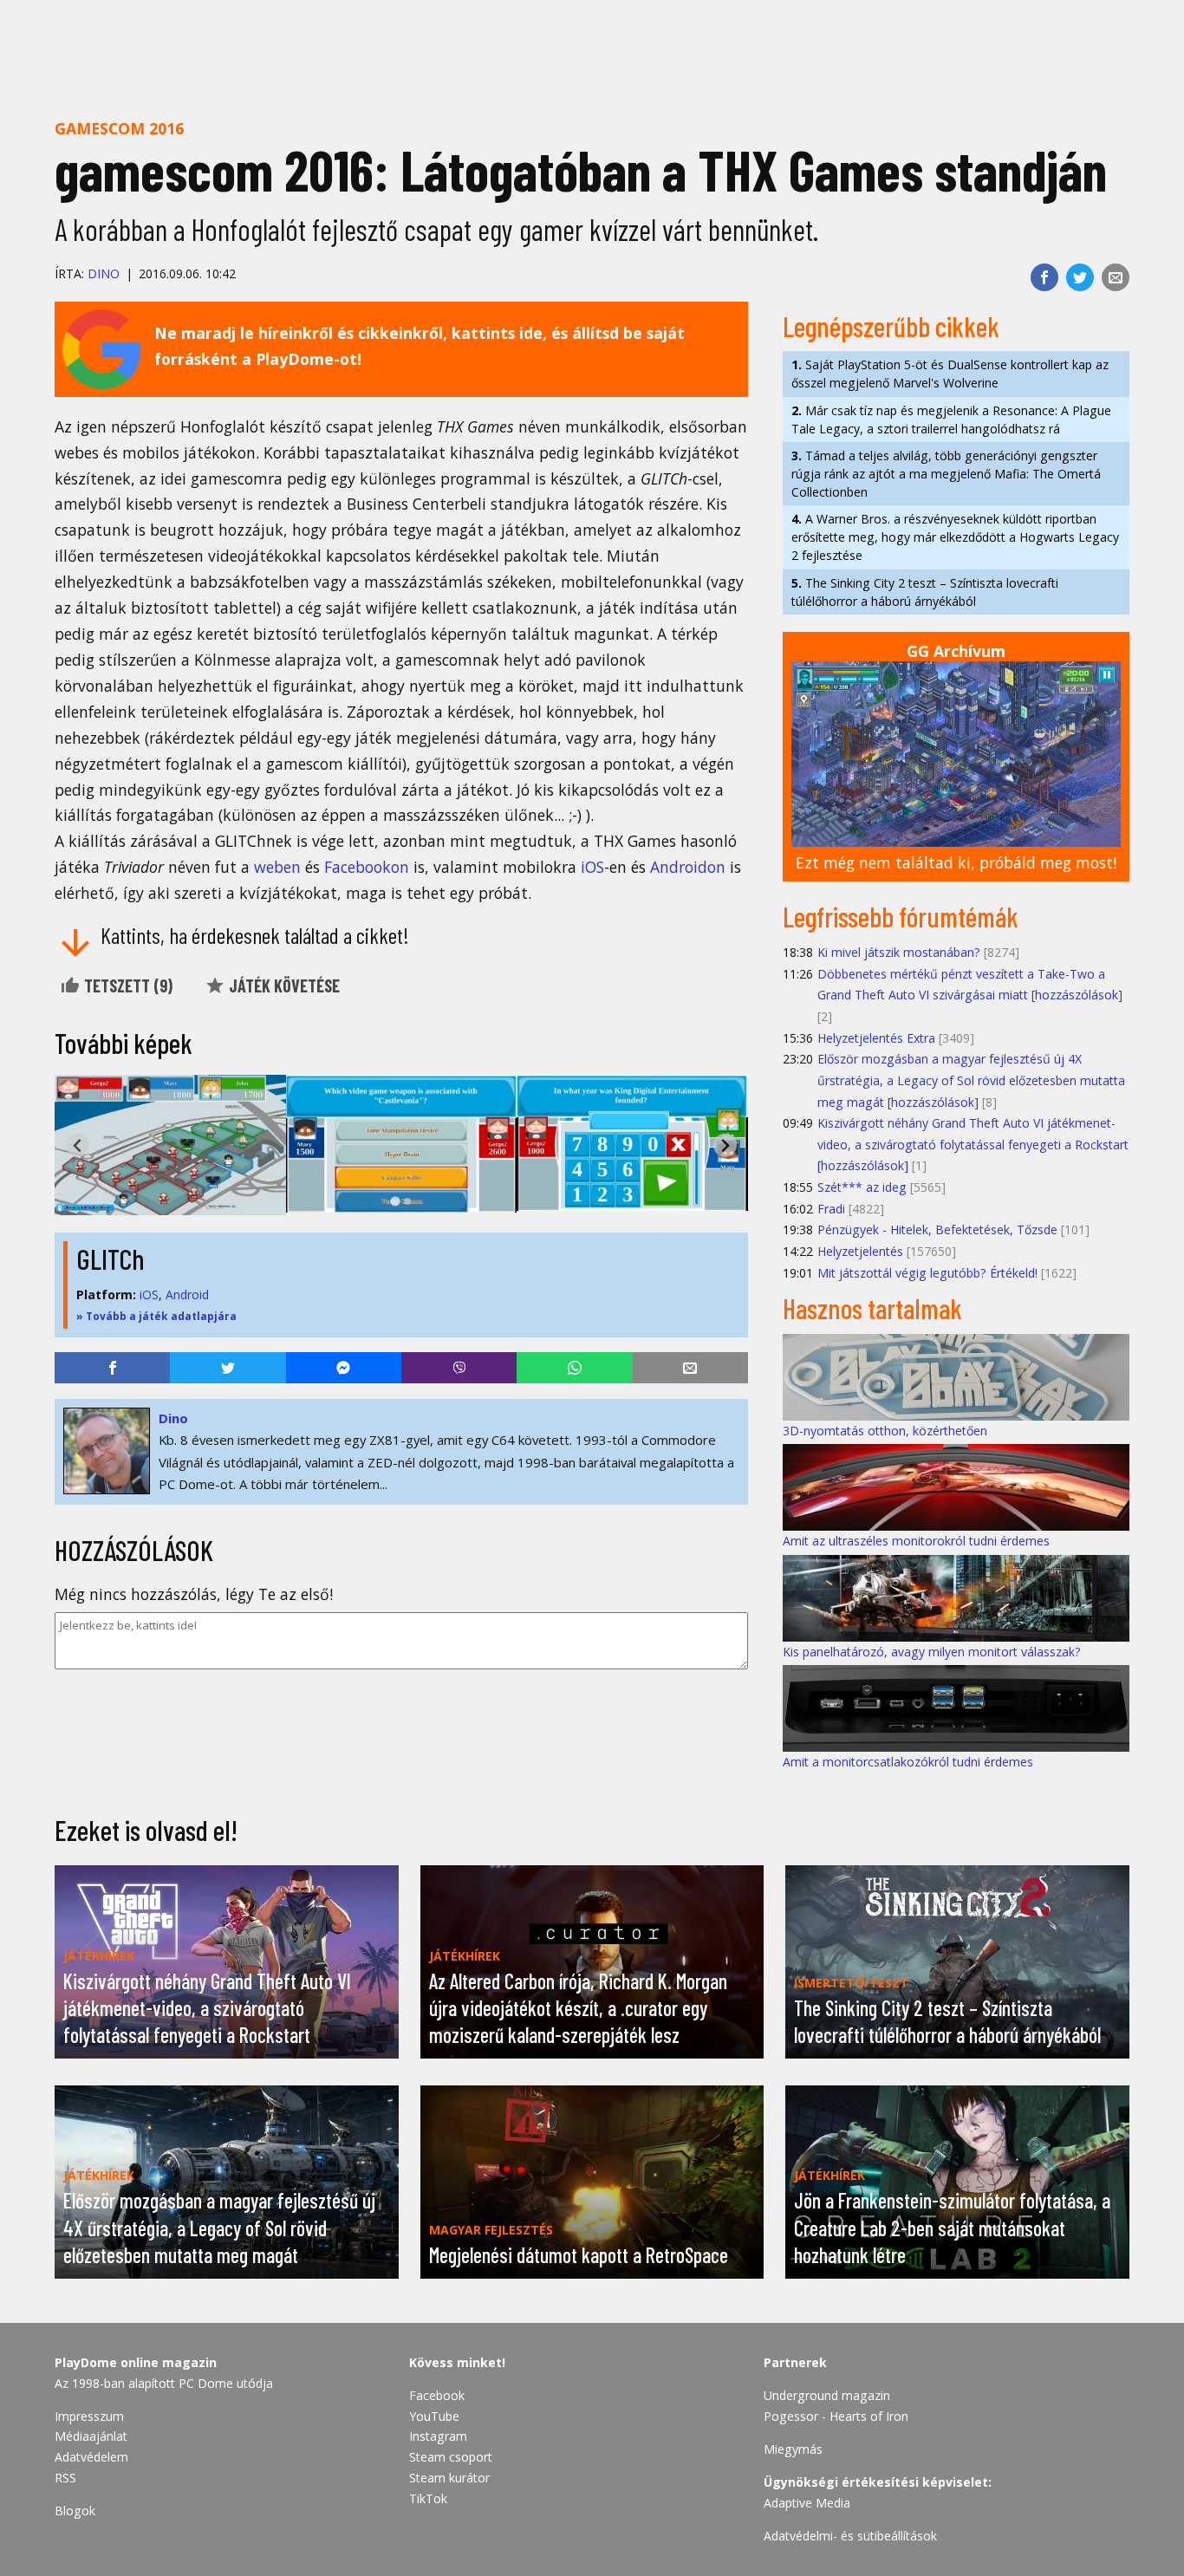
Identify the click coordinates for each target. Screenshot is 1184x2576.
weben (277, 867)
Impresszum (89, 2416)
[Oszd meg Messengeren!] (344, 1368)
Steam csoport (451, 2457)
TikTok (428, 2498)
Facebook (437, 2395)
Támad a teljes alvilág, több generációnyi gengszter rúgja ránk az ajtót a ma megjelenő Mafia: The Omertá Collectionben (946, 474)
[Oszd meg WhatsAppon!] (574, 1368)
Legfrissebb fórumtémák (901, 916)
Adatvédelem (91, 2457)
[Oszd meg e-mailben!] (1116, 277)
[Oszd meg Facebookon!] (1044, 277)
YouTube (434, 2416)
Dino (104, 273)
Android (187, 1295)
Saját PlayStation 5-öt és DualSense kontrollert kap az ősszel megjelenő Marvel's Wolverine (950, 374)
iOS (592, 867)
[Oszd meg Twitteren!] (1080, 277)
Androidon (688, 867)
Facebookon (367, 867)
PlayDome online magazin (136, 2362)
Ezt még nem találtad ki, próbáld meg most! (956, 862)
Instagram (438, 2436)
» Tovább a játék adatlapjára (156, 1316)
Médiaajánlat (91, 2436)
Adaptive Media (807, 2503)
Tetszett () (127, 986)
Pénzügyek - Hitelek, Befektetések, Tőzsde (937, 1229)
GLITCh (111, 1259)
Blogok (75, 2511)
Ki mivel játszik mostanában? (899, 952)
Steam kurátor (449, 2478)
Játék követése (283, 986)
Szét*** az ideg (862, 1187)
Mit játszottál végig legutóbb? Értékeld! (927, 1273)
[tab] (395, 1202)
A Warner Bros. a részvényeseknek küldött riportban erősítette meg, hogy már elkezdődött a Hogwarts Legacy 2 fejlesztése (955, 537)
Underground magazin (827, 2395)
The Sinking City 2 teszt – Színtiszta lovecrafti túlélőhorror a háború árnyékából (925, 592)
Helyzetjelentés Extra (876, 1038)
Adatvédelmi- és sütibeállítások (850, 2536)
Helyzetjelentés (860, 1251)
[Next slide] (725, 1145)
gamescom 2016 (119, 128)
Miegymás (793, 2449)
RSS (65, 2478)
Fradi (831, 1209)
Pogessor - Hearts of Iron (836, 2416)
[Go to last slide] (78, 1145)
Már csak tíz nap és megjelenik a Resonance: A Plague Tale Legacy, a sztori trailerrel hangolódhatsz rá (951, 420)
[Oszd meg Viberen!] (459, 1368)
